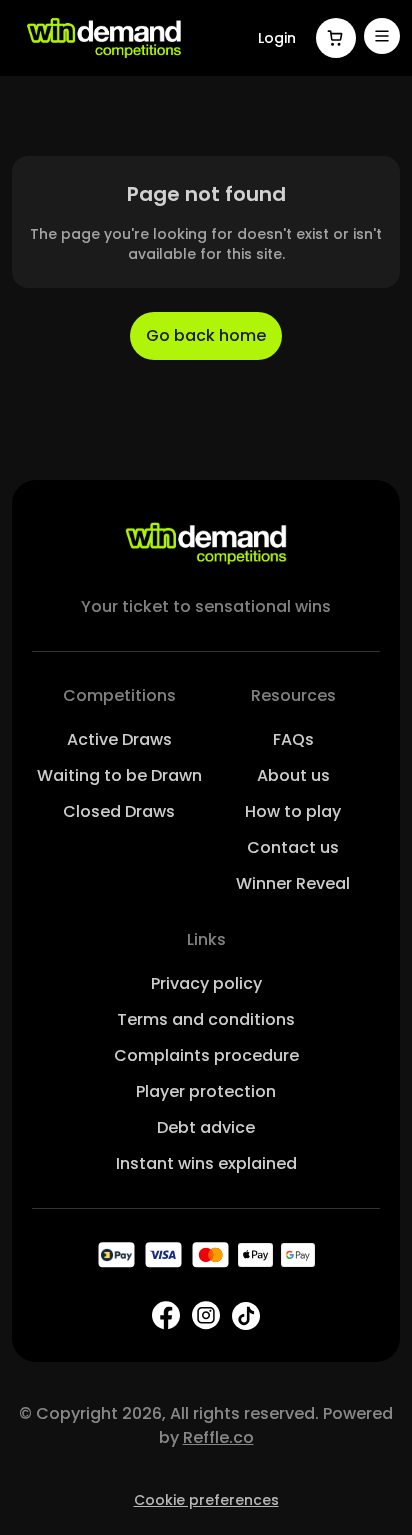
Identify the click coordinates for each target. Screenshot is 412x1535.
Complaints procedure (206, 1055)
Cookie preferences (206, 1500)
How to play (293, 811)
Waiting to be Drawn (119, 775)
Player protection (206, 1091)
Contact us (293, 847)
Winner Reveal (293, 883)
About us (293, 775)
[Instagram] (206, 1315)
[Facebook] (166, 1315)
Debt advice (206, 1127)
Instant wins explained (206, 1163)
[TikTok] (246, 1316)
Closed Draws (119, 811)
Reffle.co (218, 1437)
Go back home (206, 335)
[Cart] (336, 38)
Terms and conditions (206, 1019)
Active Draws (119, 739)
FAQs (293, 739)
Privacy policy (206, 983)
